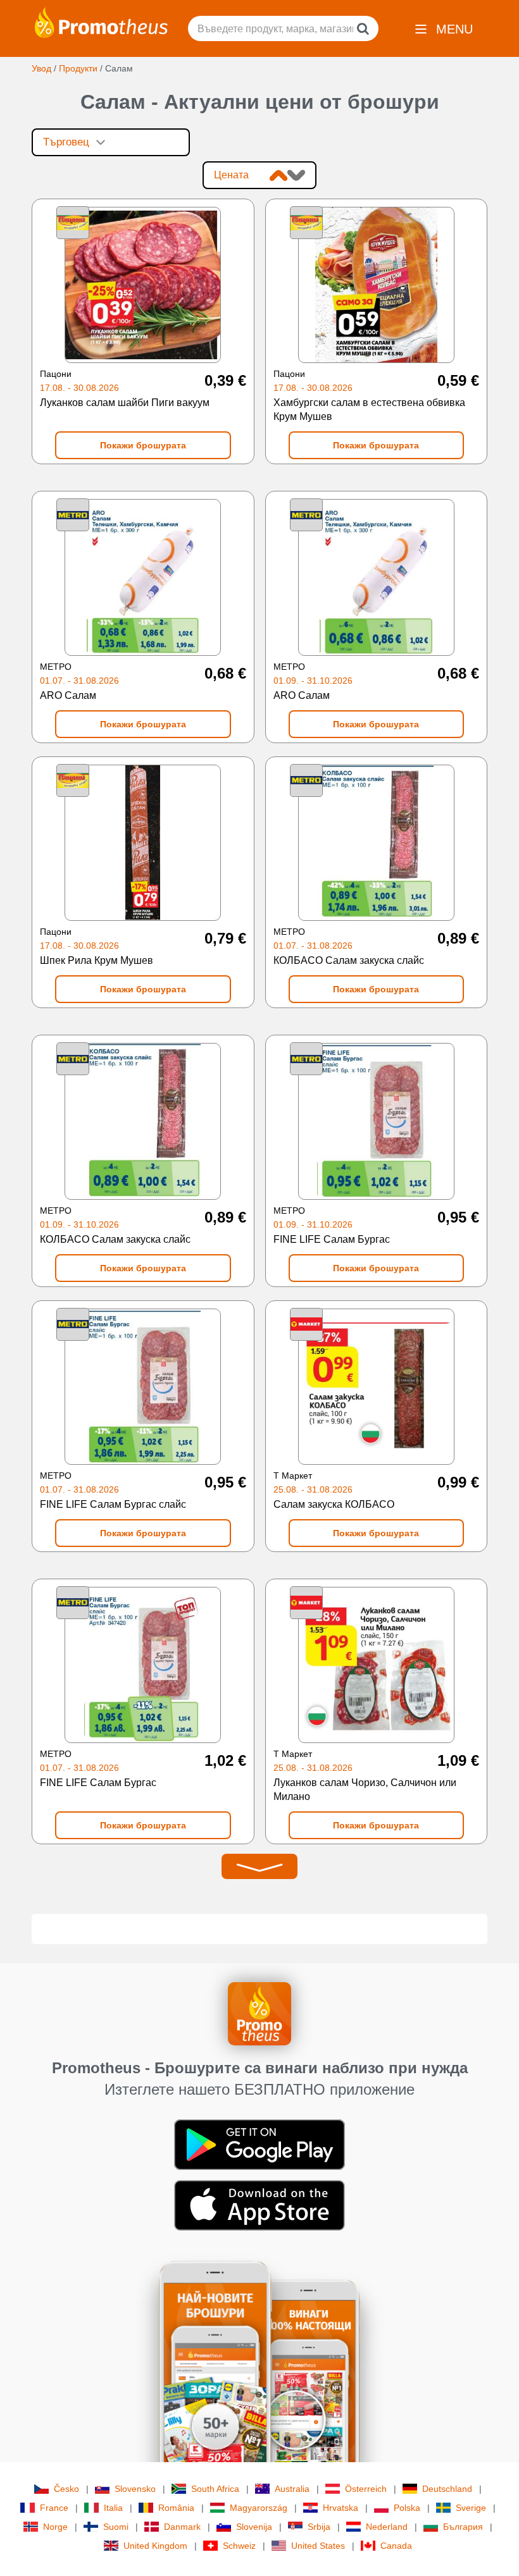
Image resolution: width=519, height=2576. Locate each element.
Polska (407, 2508)
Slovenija (254, 2527)
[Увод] (101, 22)
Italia (113, 2508)
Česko (66, 2489)
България (463, 2527)
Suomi (116, 2527)
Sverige (471, 2508)
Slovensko (135, 2489)
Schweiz (239, 2546)
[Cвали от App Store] (259, 2205)
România (176, 2508)
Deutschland (447, 2489)
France (54, 2508)
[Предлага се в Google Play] (259, 2144)
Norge (55, 2527)
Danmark (182, 2527)
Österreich (366, 2489)
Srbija (319, 2527)
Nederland (387, 2527)
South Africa (215, 2489)
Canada (396, 2546)
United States (318, 2546)
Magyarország (259, 2508)
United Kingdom (155, 2546)
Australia (292, 2489)
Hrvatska (341, 2508)
